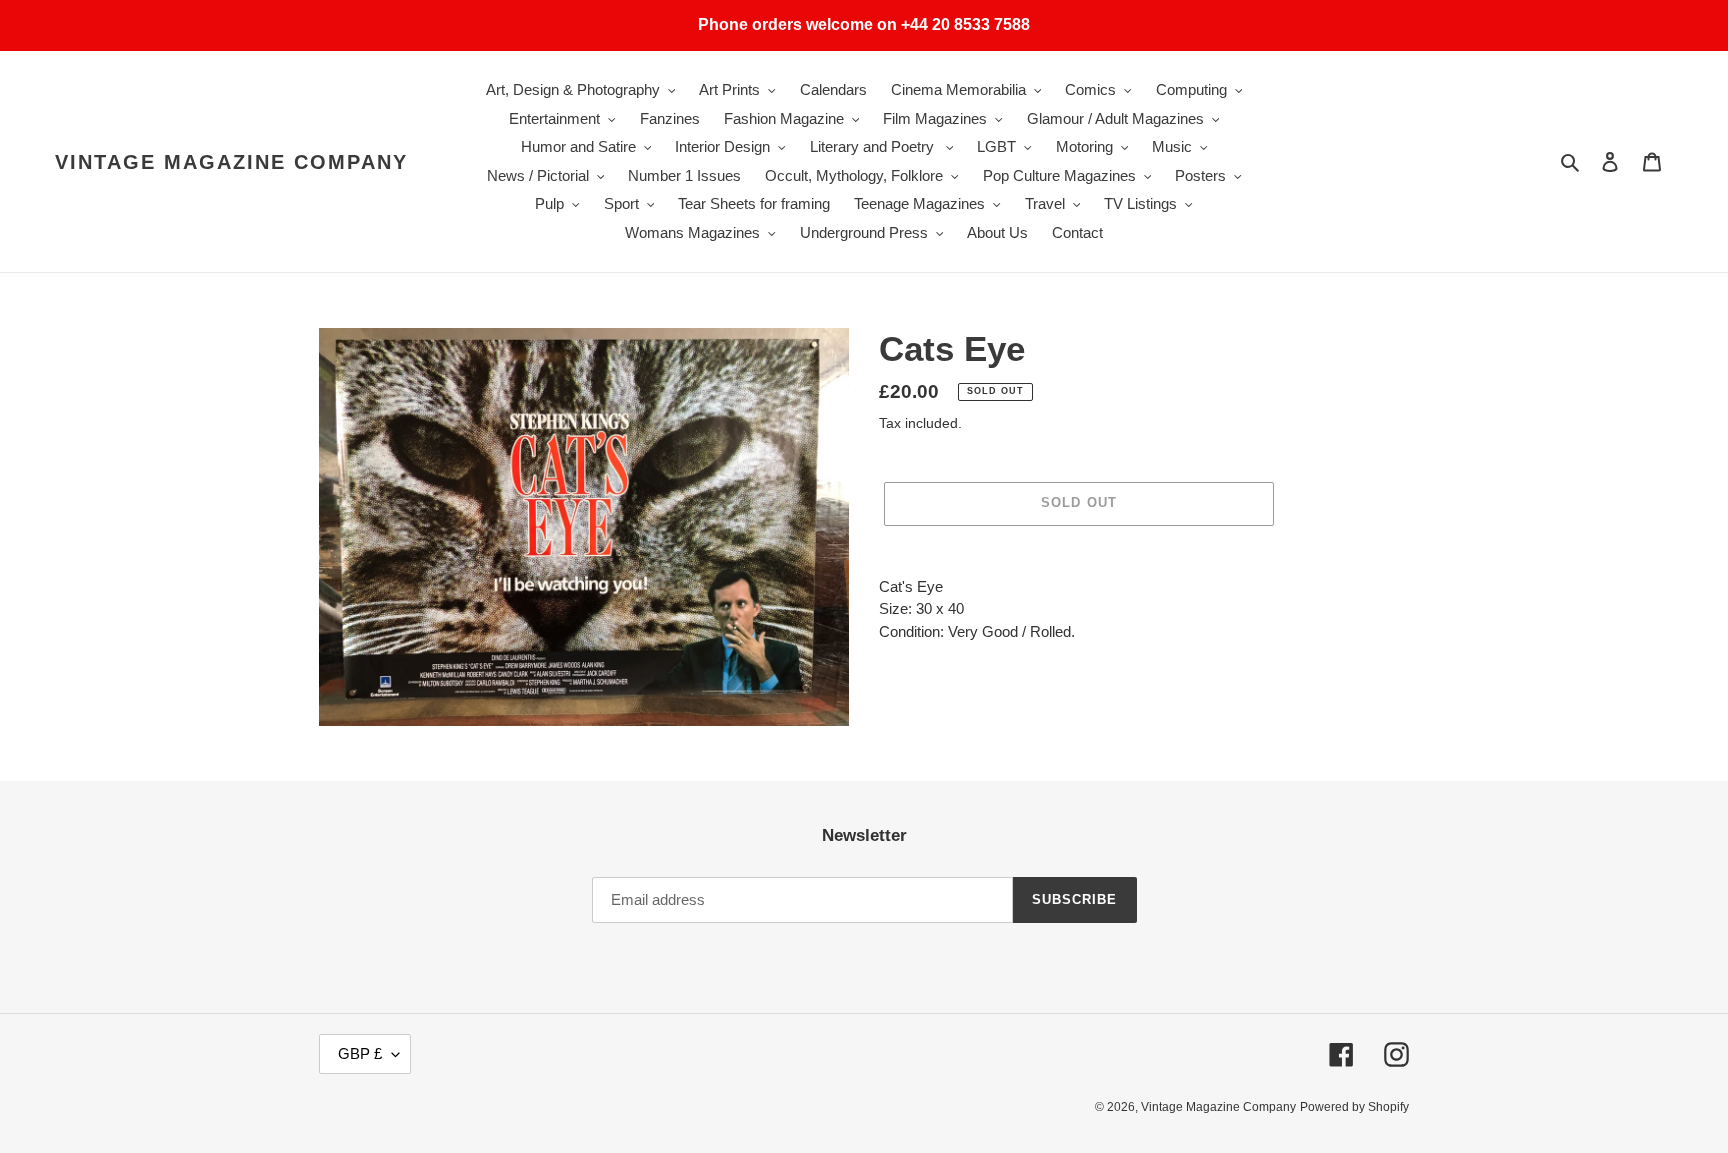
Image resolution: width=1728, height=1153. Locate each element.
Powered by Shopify (1354, 1107)
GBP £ (360, 1053)
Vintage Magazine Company (231, 162)
